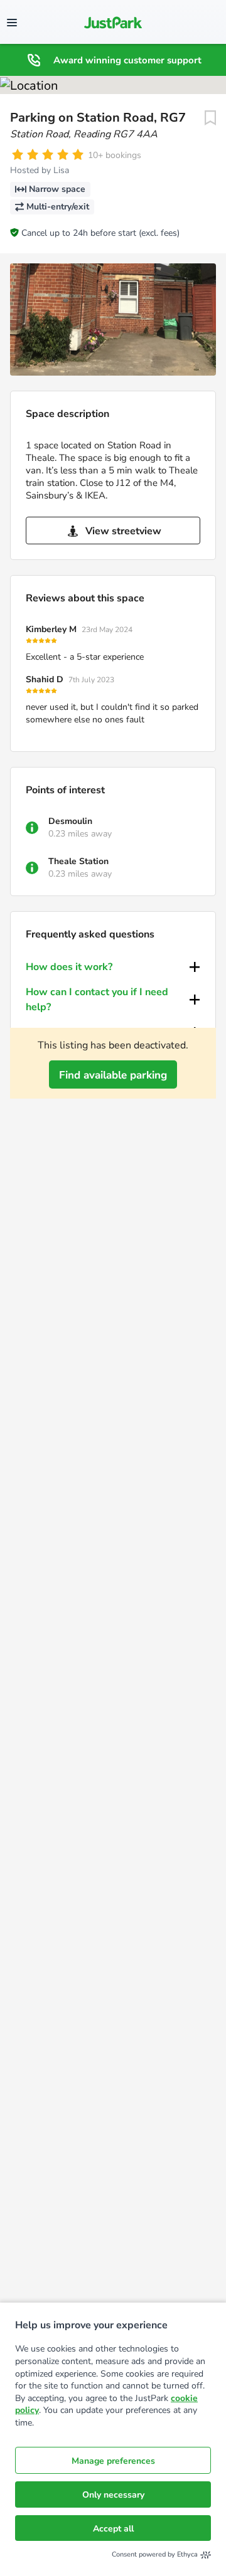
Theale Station (78, 861)
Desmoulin (70, 821)
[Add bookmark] (210, 118)
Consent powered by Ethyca (155, 2554)
